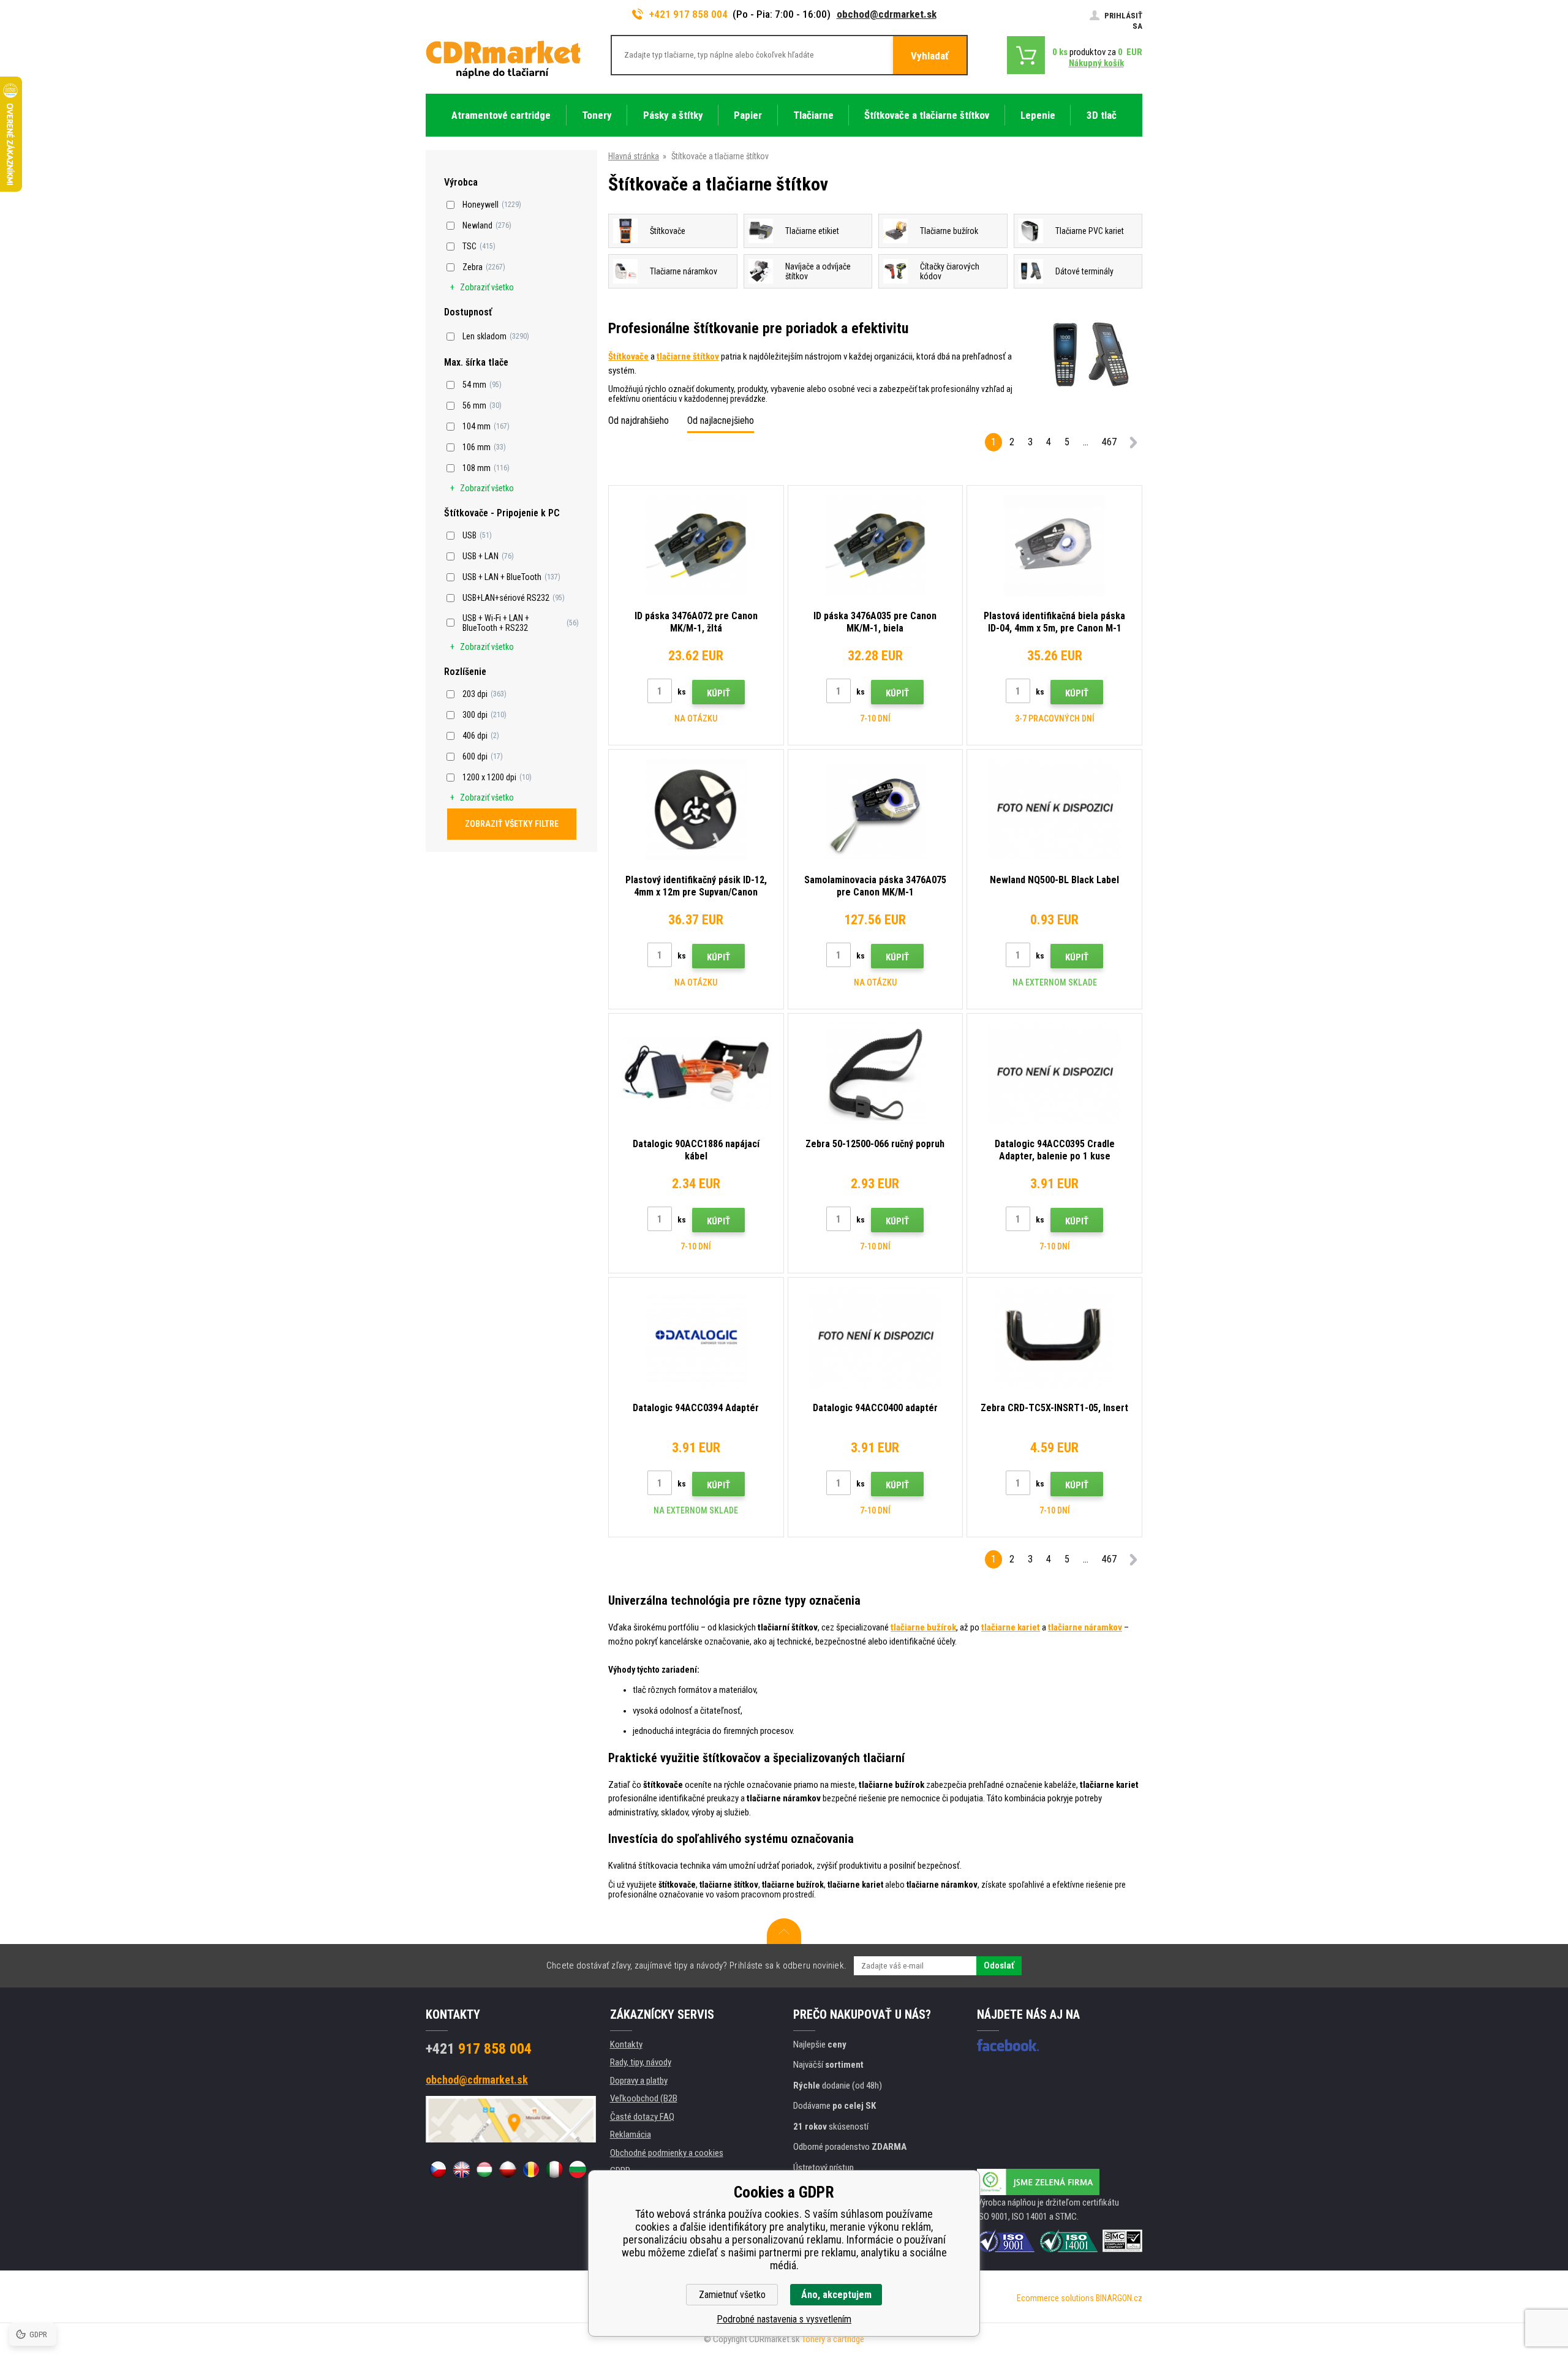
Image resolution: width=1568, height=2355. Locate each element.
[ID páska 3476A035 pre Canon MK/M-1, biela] (876, 545)
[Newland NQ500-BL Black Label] (1054, 809)
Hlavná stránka (634, 156)
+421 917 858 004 (688, 14)
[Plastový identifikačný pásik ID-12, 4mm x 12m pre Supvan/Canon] (696, 809)
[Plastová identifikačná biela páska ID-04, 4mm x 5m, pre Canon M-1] (1054, 545)
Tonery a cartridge (833, 2339)
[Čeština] (438, 2169)
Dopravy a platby (639, 2081)
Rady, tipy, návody (641, 2062)
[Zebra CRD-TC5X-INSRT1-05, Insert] (1054, 1337)
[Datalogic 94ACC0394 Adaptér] (696, 1337)
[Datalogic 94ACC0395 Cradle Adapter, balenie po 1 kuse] (1054, 1073)
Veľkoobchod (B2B (644, 2098)
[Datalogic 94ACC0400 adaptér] (876, 1337)
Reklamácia (631, 2135)
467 (1109, 442)
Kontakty (626, 2044)
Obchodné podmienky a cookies (667, 2153)
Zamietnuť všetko (732, 2295)
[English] (461, 2169)
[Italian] (554, 2169)
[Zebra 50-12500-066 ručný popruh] (876, 1073)
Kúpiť (718, 693)
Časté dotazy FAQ (642, 2117)
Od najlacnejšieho (721, 420)
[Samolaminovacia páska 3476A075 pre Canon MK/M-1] (876, 809)
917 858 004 (479, 2049)
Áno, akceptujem (836, 2295)
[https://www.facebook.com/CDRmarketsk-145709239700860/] (1008, 2045)
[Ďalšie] (1133, 444)
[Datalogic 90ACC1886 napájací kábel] (696, 1073)
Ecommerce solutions (1055, 2298)
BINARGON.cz (1119, 2298)
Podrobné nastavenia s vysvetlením (784, 2319)
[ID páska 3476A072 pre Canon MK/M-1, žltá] (696, 545)
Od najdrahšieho (639, 420)
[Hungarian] (484, 2169)
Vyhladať (930, 56)
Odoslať (999, 1965)
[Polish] (508, 2169)
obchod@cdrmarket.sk (887, 14)
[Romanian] (531, 2169)
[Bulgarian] (578, 2169)
